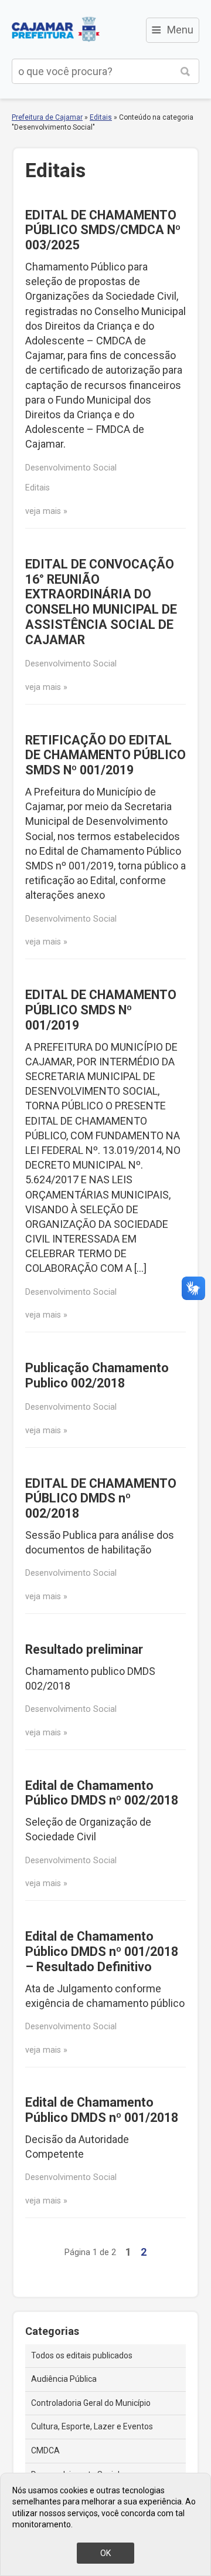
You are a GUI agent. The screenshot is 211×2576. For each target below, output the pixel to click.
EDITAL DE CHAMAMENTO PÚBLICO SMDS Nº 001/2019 (101, 1010)
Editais (101, 117)
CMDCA (45, 2450)
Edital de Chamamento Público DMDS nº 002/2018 (102, 1793)
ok (105, 2553)
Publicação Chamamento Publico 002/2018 (97, 1375)
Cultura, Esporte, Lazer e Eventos (92, 2426)
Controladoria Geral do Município (91, 2403)
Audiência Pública (64, 2379)
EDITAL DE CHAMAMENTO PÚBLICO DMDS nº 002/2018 (101, 1499)
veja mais (43, 511)
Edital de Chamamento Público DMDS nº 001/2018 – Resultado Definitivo (102, 1952)
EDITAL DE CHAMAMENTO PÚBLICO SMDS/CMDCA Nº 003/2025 (103, 230)
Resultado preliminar (84, 1649)
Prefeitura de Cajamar (56, 29)
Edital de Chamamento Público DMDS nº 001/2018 (102, 2110)
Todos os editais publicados (82, 2355)
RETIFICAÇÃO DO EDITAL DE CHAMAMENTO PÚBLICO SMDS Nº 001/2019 (105, 755)
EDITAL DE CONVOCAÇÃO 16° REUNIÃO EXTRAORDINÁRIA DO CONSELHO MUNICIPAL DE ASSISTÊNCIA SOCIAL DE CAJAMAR (101, 602)
